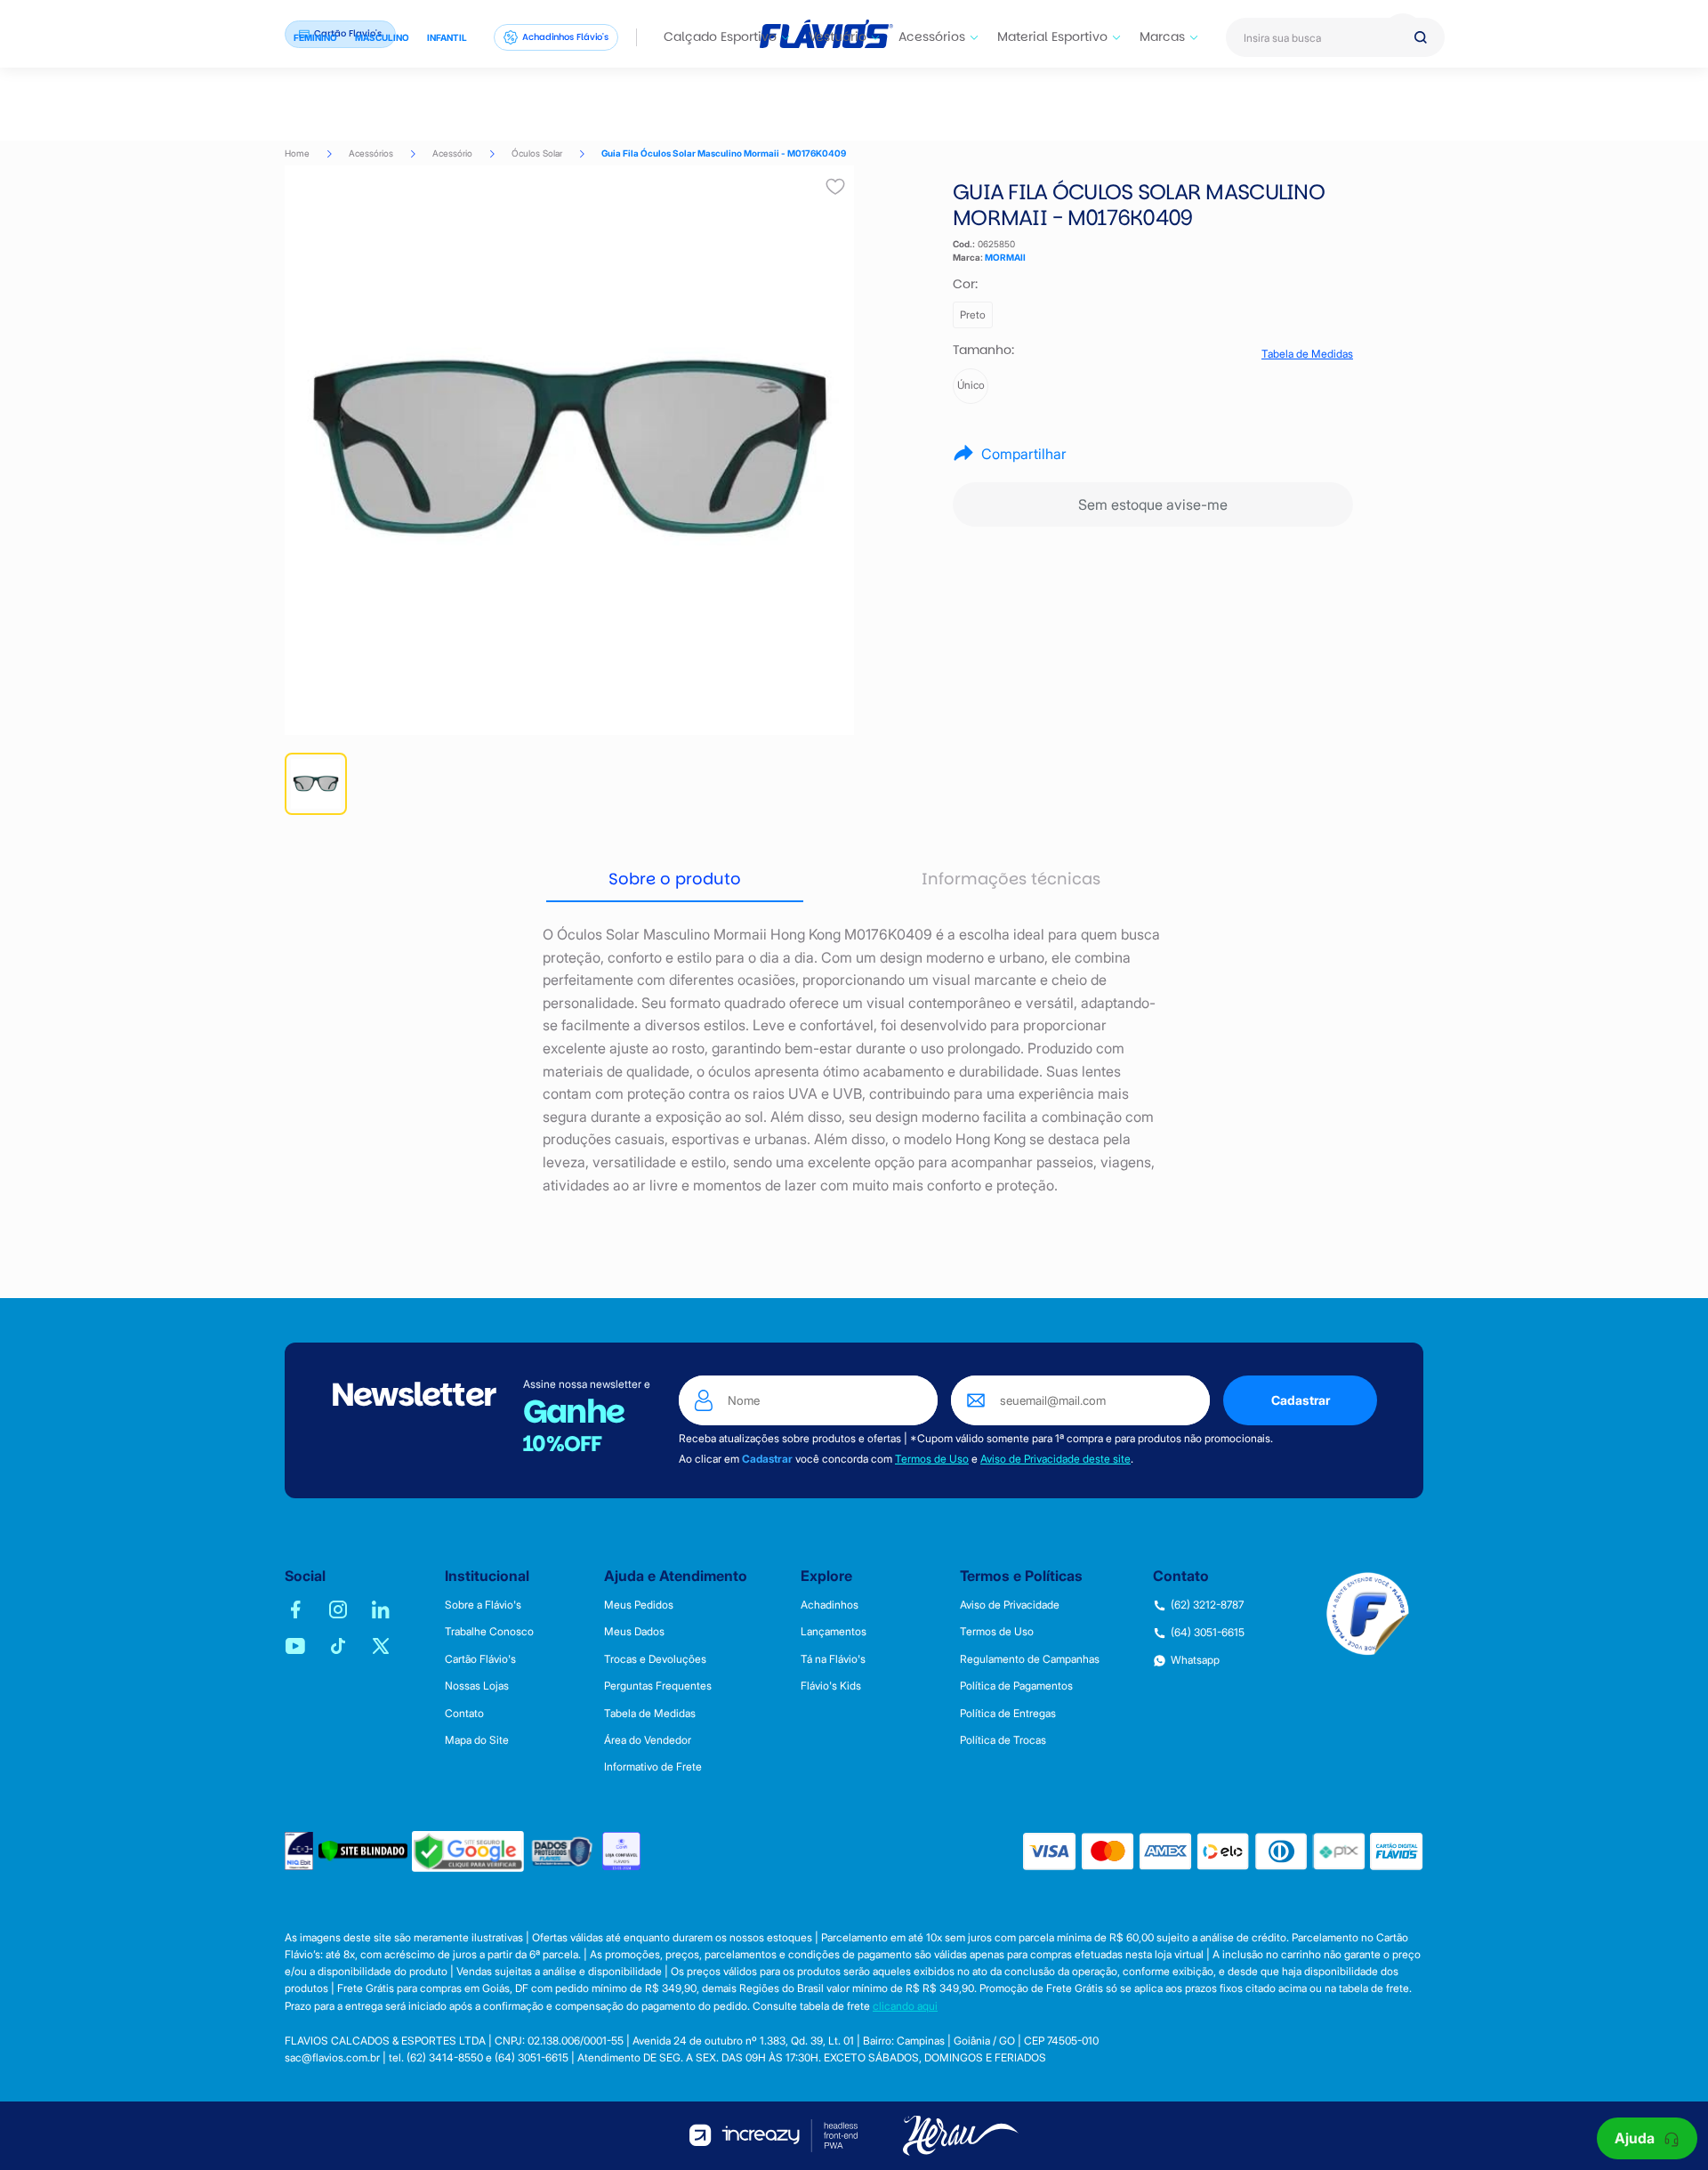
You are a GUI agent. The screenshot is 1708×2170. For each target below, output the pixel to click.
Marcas (1162, 36)
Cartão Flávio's (480, 1659)
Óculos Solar (537, 153)
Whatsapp (1195, 1660)
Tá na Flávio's (833, 1659)
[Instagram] (338, 1609)
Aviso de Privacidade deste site (1055, 1459)
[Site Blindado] (363, 1851)
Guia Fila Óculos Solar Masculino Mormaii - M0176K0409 (724, 153)
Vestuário (838, 36)
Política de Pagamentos (1016, 1686)
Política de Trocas (1003, 1740)
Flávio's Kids (831, 1686)
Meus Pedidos (639, 1605)
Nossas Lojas (477, 1686)
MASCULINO (382, 37)
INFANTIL (447, 37)
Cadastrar (1301, 1400)
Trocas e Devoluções (655, 1659)
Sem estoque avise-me (1153, 504)
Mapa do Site (477, 1740)
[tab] (675, 880)
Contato (464, 1714)
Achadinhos (830, 1605)
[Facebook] (295, 1609)
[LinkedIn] (381, 1609)
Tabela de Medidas (1307, 354)
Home (297, 153)
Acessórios (932, 36)
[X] (381, 1646)
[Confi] (621, 1851)
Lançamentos (834, 1632)
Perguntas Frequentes (658, 1686)
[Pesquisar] (1421, 37)
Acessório (452, 153)
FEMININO (315, 37)
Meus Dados (634, 1632)
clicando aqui (905, 2006)
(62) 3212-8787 (1207, 1605)
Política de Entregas (1008, 1714)
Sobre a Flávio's (483, 1605)
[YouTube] (295, 1646)
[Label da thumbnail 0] (316, 784)
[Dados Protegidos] (563, 1851)
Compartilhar (1024, 454)
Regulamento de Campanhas (1030, 1659)
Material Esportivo (1052, 36)
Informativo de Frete (653, 1767)
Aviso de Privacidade (1010, 1605)
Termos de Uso (932, 1459)
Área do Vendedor (648, 1740)
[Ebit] (299, 1851)
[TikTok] (338, 1646)
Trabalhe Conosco (489, 1632)
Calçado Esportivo (720, 36)
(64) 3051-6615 (1208, 1633)
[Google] (468, 1851)
